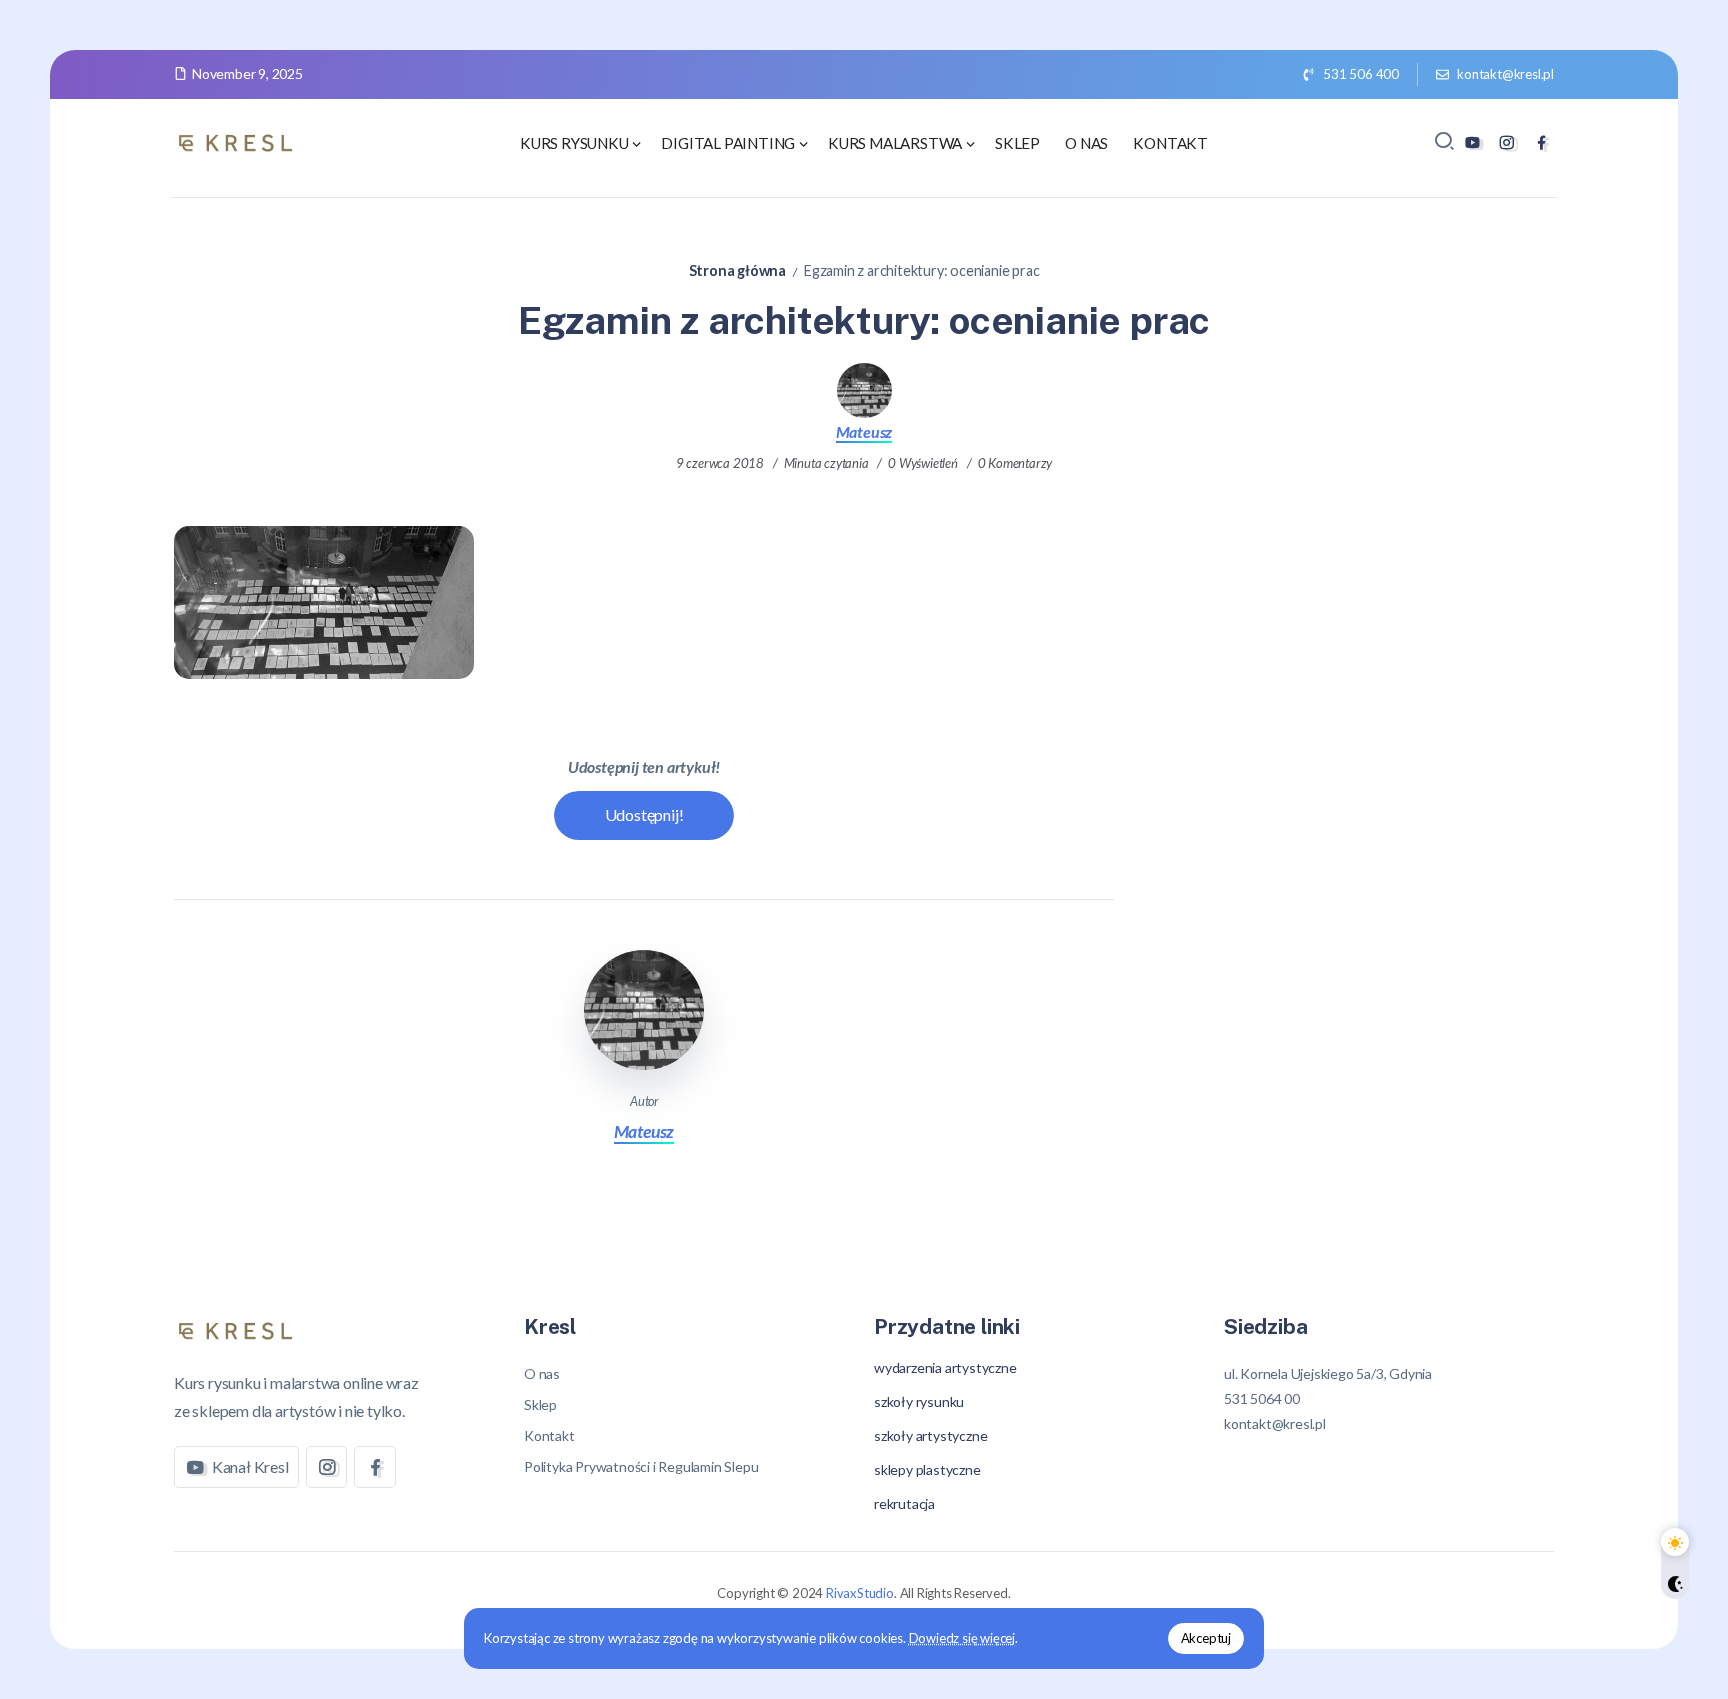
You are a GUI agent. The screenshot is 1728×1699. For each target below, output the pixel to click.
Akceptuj (1206, 1638)
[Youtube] (1472, 142)
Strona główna (737, 270)
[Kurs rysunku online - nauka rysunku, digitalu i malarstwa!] (239, 140)
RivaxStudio (860, 1593)
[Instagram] (1506, 142)
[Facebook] (1541, 142)
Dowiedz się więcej (962, 1638)
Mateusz (864, 431)
